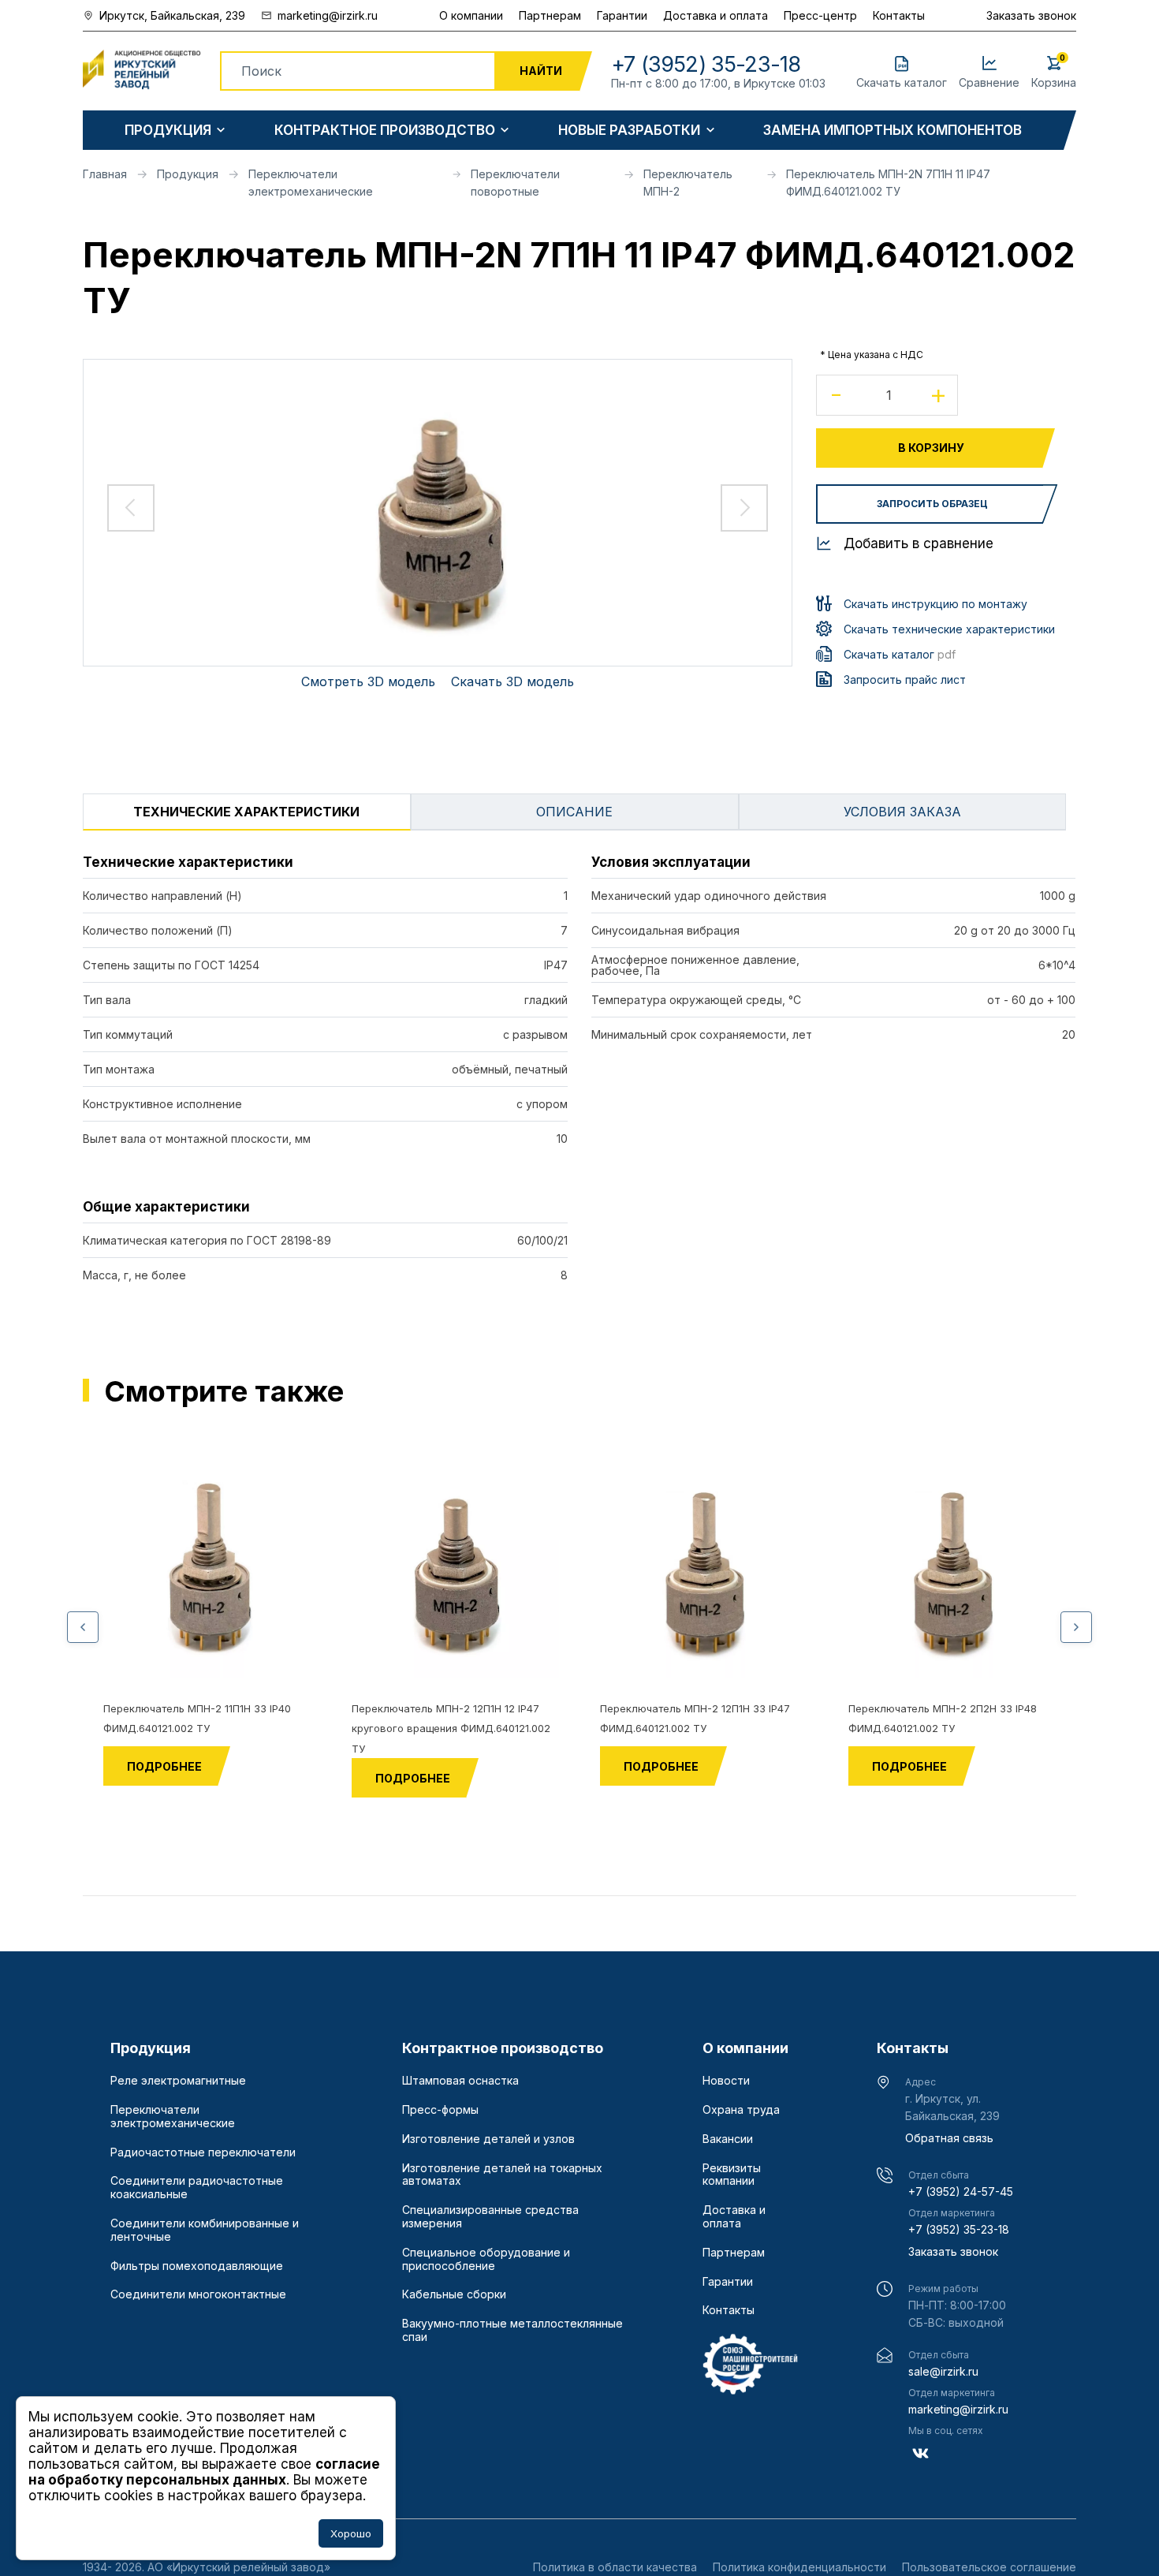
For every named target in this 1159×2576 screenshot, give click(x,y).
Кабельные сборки (454, 2294)
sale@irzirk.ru (943, 2371)
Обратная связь (949, 2138)
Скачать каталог (900, 654)
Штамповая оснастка (460, 2081)
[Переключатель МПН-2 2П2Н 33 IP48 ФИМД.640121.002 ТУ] (952, 1574)
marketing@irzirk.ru (958, 2409)
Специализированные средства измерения (490, 2217)
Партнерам (550, 15)
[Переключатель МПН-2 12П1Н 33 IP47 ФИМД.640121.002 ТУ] (704, 1574)
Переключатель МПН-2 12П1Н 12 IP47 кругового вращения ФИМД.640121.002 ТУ (451, 1729)
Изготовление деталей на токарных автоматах (502, 2175)
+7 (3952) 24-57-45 (961, 2191)
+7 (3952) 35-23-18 (959, 2229)
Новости (726, 2081)
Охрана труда (741, 2110)
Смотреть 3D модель (368, 681)
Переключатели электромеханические (173, 2117)
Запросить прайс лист (905, 679)
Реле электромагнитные (178, 2081)
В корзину (931, 448)
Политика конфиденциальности (799, 2567)
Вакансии (728, 2139)
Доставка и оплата (716, 15)
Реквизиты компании (732, 2175)
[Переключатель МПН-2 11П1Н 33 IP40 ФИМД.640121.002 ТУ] (207, 1574)
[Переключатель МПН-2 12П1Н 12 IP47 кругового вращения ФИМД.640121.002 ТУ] (455, 1574)
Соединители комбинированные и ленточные (205, 2230)
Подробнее (164, 1766)
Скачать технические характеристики (949, 629)
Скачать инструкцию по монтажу (935, 604)
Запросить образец (932, 504)
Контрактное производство (385, 131)
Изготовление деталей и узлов (488, 2139)
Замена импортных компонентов (893, 131)
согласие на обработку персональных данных (204, 2472)
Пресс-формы (440, 2110)
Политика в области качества (615, 2567)
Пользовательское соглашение (989, 2567)
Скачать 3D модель (512, 681)
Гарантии (622, 15)
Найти (541, 71)
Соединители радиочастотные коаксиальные (197, 2188)
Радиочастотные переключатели (203, 2152)
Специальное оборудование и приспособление (486, 2259)
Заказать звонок (1031, 15)
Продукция (168, 131)
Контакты (899, 15)
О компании (471, 15)
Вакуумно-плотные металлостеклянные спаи (512, 2330)
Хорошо (351, 2533)
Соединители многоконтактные (198, 2294)
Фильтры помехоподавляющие (197, 2266)
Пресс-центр (820, 15)
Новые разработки (629, 131)
